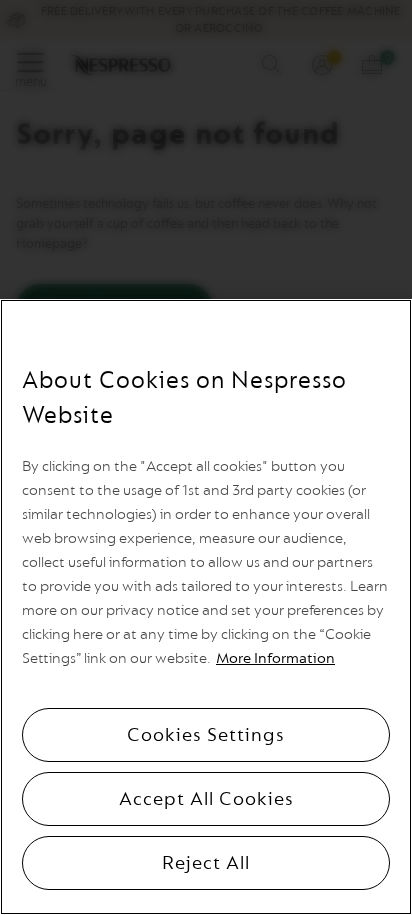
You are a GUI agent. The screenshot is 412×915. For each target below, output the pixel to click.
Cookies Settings (206, 735)
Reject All (206, 863)
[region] (206, 607)
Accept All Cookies (206, 799)
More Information (275, 658)
